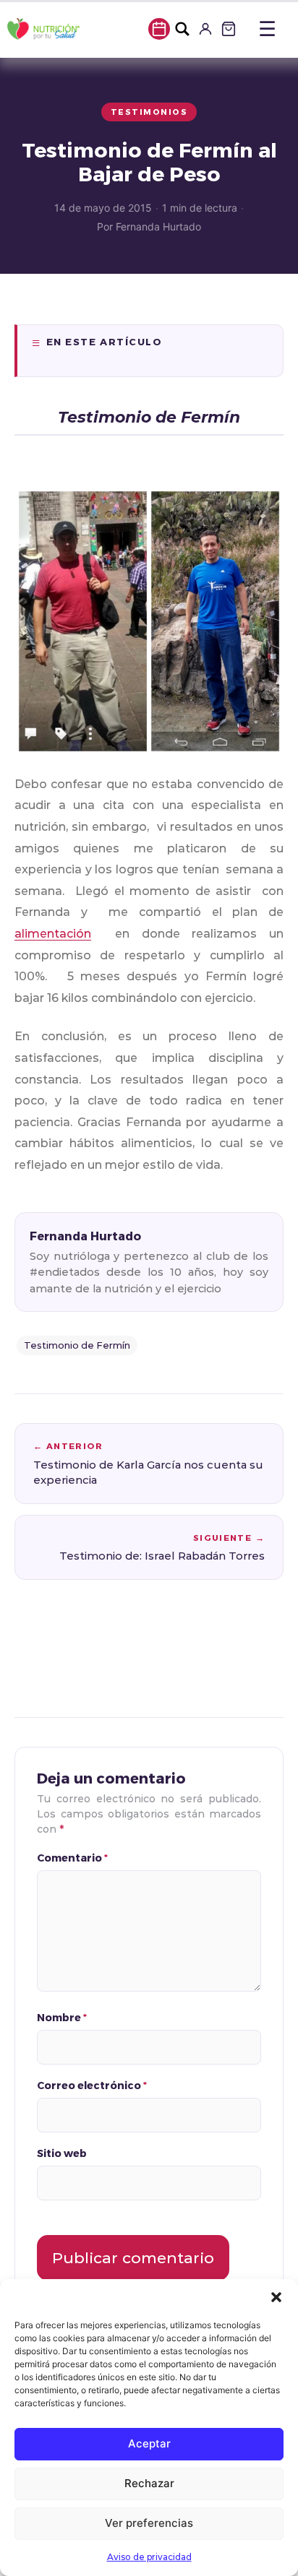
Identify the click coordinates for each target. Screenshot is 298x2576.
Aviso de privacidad (149, 2557)
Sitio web (62, 2153)
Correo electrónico (92, 2085)
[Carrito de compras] (229, 29)
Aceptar (149, 2443)
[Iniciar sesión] (205, 29)
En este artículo (105, 342)
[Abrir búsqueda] (182, 29)
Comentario (72, 1858)
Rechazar (149, 2483)
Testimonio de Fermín (77, 1345)
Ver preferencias (149, 2523)
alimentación (53, 934)
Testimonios (149, 112)
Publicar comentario (133, 2258)
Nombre (62, 2017)
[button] (276, 2297)
